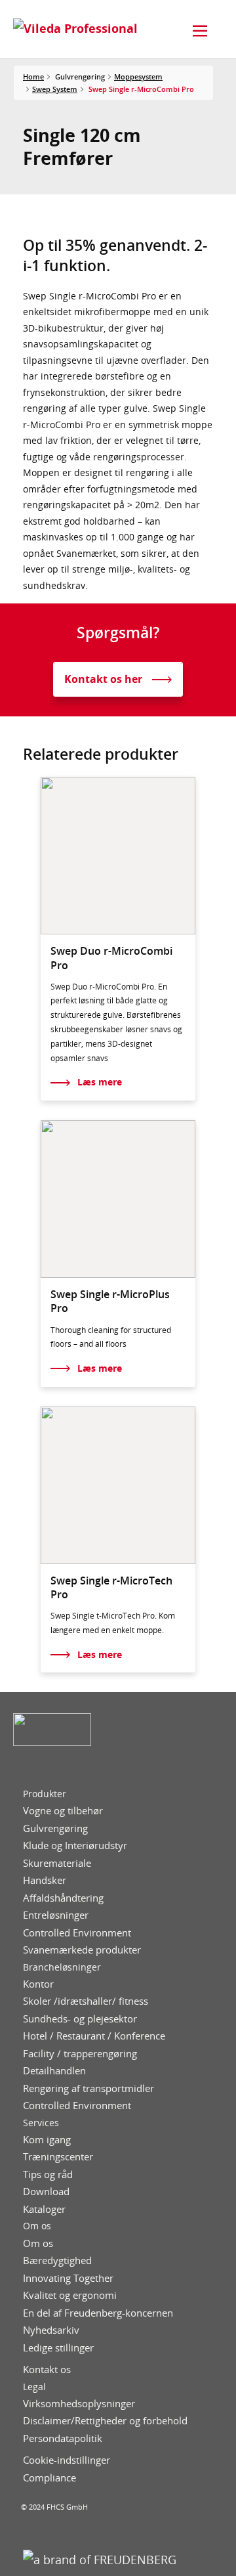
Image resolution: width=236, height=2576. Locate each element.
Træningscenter (58, 2157)
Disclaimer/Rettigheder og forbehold (105, 2421)
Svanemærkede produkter (82, 1950)
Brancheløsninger (62, 1967)
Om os (37, 2226)
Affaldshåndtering (63, 1898)
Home (33, 76)
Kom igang (47, 2140)
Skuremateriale (57, 1863)
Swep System (55, 89)
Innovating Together (68, 2278)
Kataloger (44, 2209)
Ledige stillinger (58, 2348)
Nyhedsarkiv (51, 2330)
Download (46, 2192)
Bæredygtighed (57, 2260)
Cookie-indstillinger (67, 2460)
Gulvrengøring (55, 1828)
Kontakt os (47, 2369)
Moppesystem (138, 76)
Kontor (38, 1984)
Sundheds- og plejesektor (80, 2019)
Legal (34, 2387)
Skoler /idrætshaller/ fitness (86, 2001)
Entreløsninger (56, 1915)
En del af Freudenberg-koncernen (98, 2313)
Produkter (45, 1794)
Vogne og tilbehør (63, 1811)
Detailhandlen (54, 2071)
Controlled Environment (77, 1933)
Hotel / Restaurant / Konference (94, 2036)
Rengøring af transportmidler (88, 2088)
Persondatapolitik (63, 2438)
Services (41, 2123)
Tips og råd (48, 2174)
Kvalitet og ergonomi (70, 2295)
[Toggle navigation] (200, 31)
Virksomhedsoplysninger (79, 2404)
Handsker (45, 1880)
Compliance (49, 2478)
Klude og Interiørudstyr (75, 1845)
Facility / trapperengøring (80, 2054)
